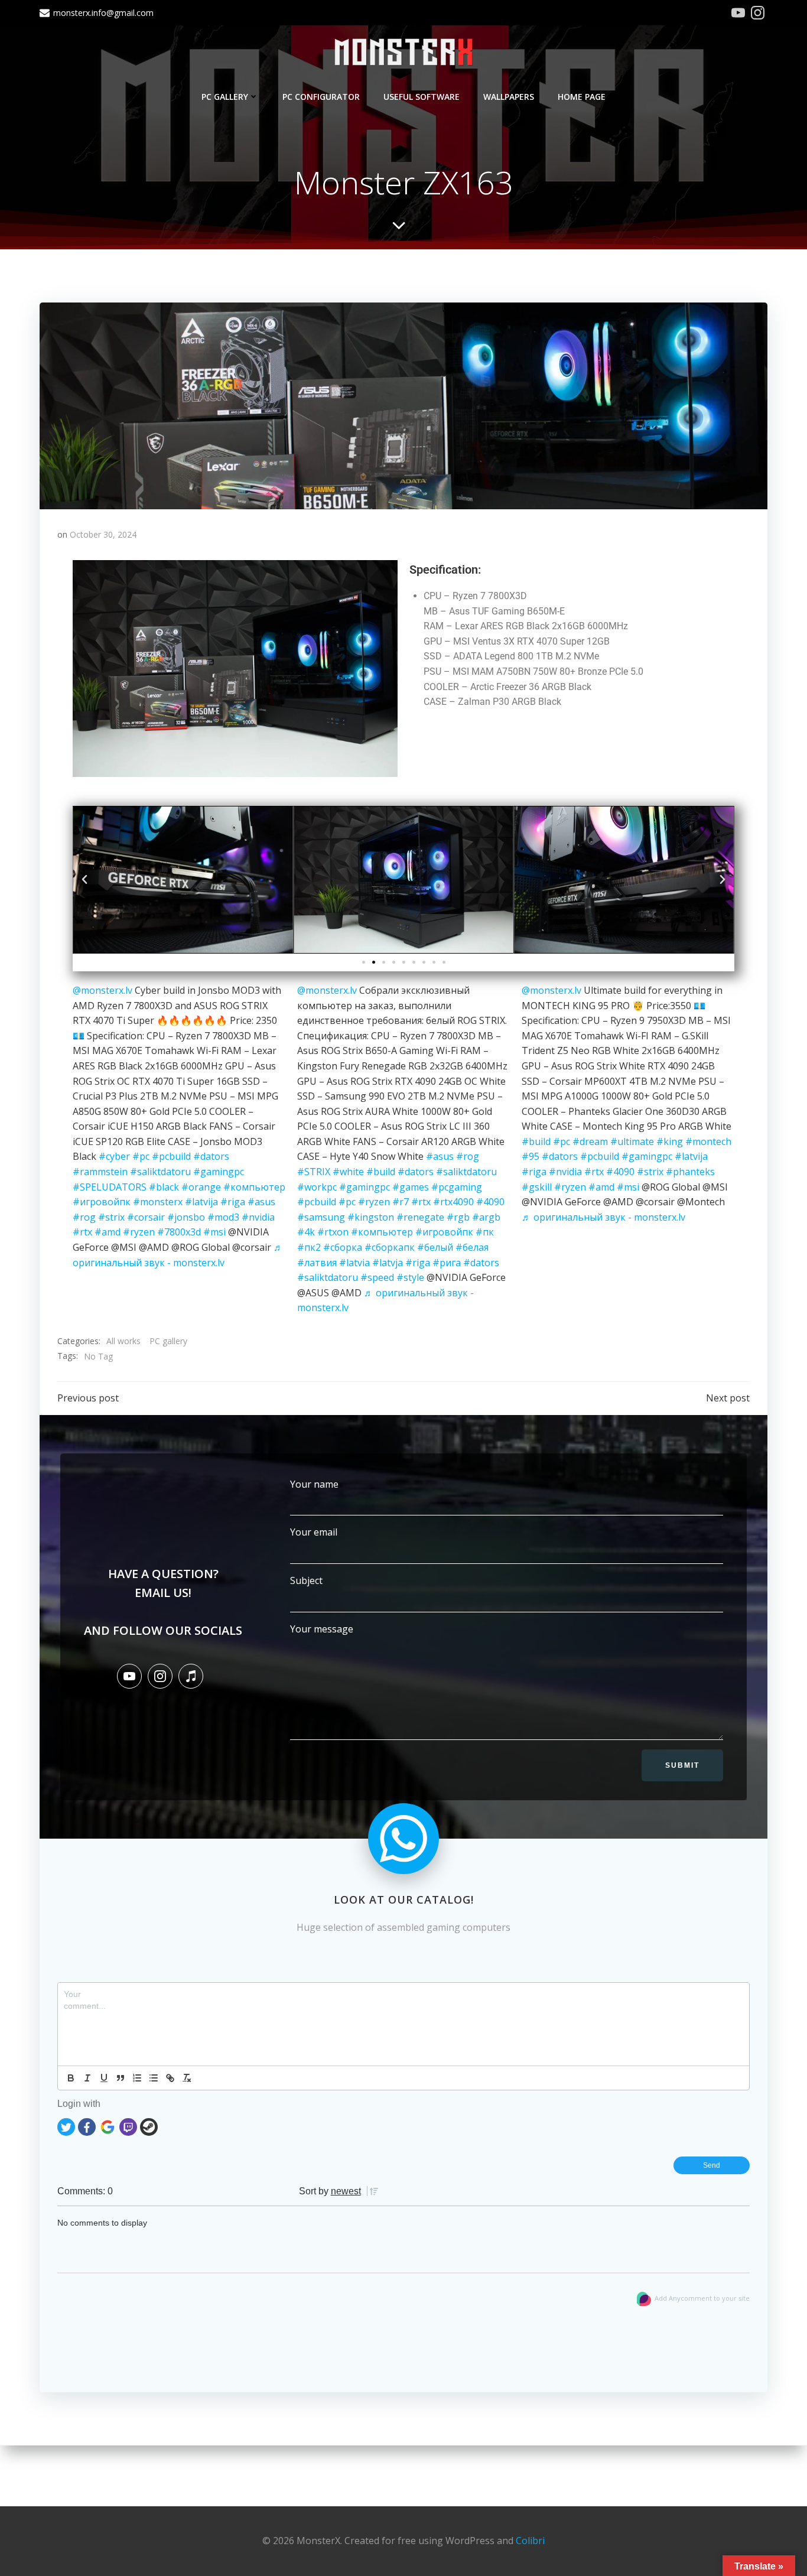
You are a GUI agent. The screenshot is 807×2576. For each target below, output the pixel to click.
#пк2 (309, 1247)
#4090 (490, 1202)
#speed (377, 1277)
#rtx (82, 1232)
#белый (435, 1247)
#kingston (371, 1217)
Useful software (422, 97)
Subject (306, 1580)
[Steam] (149, 2125)
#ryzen (139, 1232)
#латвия (317, 1263)
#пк (485, 1232)
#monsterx (158, 1202)
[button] (84, 880)
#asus (261, 1202)
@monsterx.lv (102, 990)
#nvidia (258, 1217)
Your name (314, 1484)
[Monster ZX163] (403, 405)
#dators (211, 1156)
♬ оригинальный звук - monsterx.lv (603, 1217)
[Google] (108, 2125)
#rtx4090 (453, 1202)
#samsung (321, 1217)
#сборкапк (390, 1247)
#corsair (146, 1217)
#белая (472, 1247)
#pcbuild (171, 1156)
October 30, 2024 (103, 534)
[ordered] (137, 2078)
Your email (314, 1532)
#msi (214, 1232)
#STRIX (314, 1172)
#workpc (317, 1187)
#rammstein (100, 1172)
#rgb (458, 1217)
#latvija (201, 1202)
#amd (108, 1232)
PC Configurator (321, 97)
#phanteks (690, 1172)
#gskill (537, 1187)
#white (348, 1172)
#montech (708, 1141)
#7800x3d (179, 1232)
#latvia (354, 1263)
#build (381, 1172)
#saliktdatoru (160, 1172)
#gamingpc (219, 1172)
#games (411, 1187)
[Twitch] (128, 2125)
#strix (111, 1217)
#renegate (420, 1217)
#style (410, 1277)
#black (164, 1187)
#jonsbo (186, 1217)
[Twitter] (66, 2125)
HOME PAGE (582, 97)
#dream (590, 1141)
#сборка (343, 1247)
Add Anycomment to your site (702, 2298)
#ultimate (632, 1141)
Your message (322, 1629)
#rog (84, 1217)
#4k (306, 1232)
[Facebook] (87, 2125)
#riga (233, 1202)
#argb (486, 1217)
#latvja (388, 1263)
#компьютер (254, 1187)
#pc (141, 1156)
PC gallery (225, 97)
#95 (531, 1156)
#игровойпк (102, 1202)
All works (123, 1341)
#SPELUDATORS (110, 1187)
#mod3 (223, 1217)
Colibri (530, 2541)
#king (670, 1141)
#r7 (401, 1202)
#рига (447, 1263)
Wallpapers (509, 97)
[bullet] (154, 2078)
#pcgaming (457, 1187)
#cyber (114, 1156)
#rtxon (333, 1232)
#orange (201, 1187)
